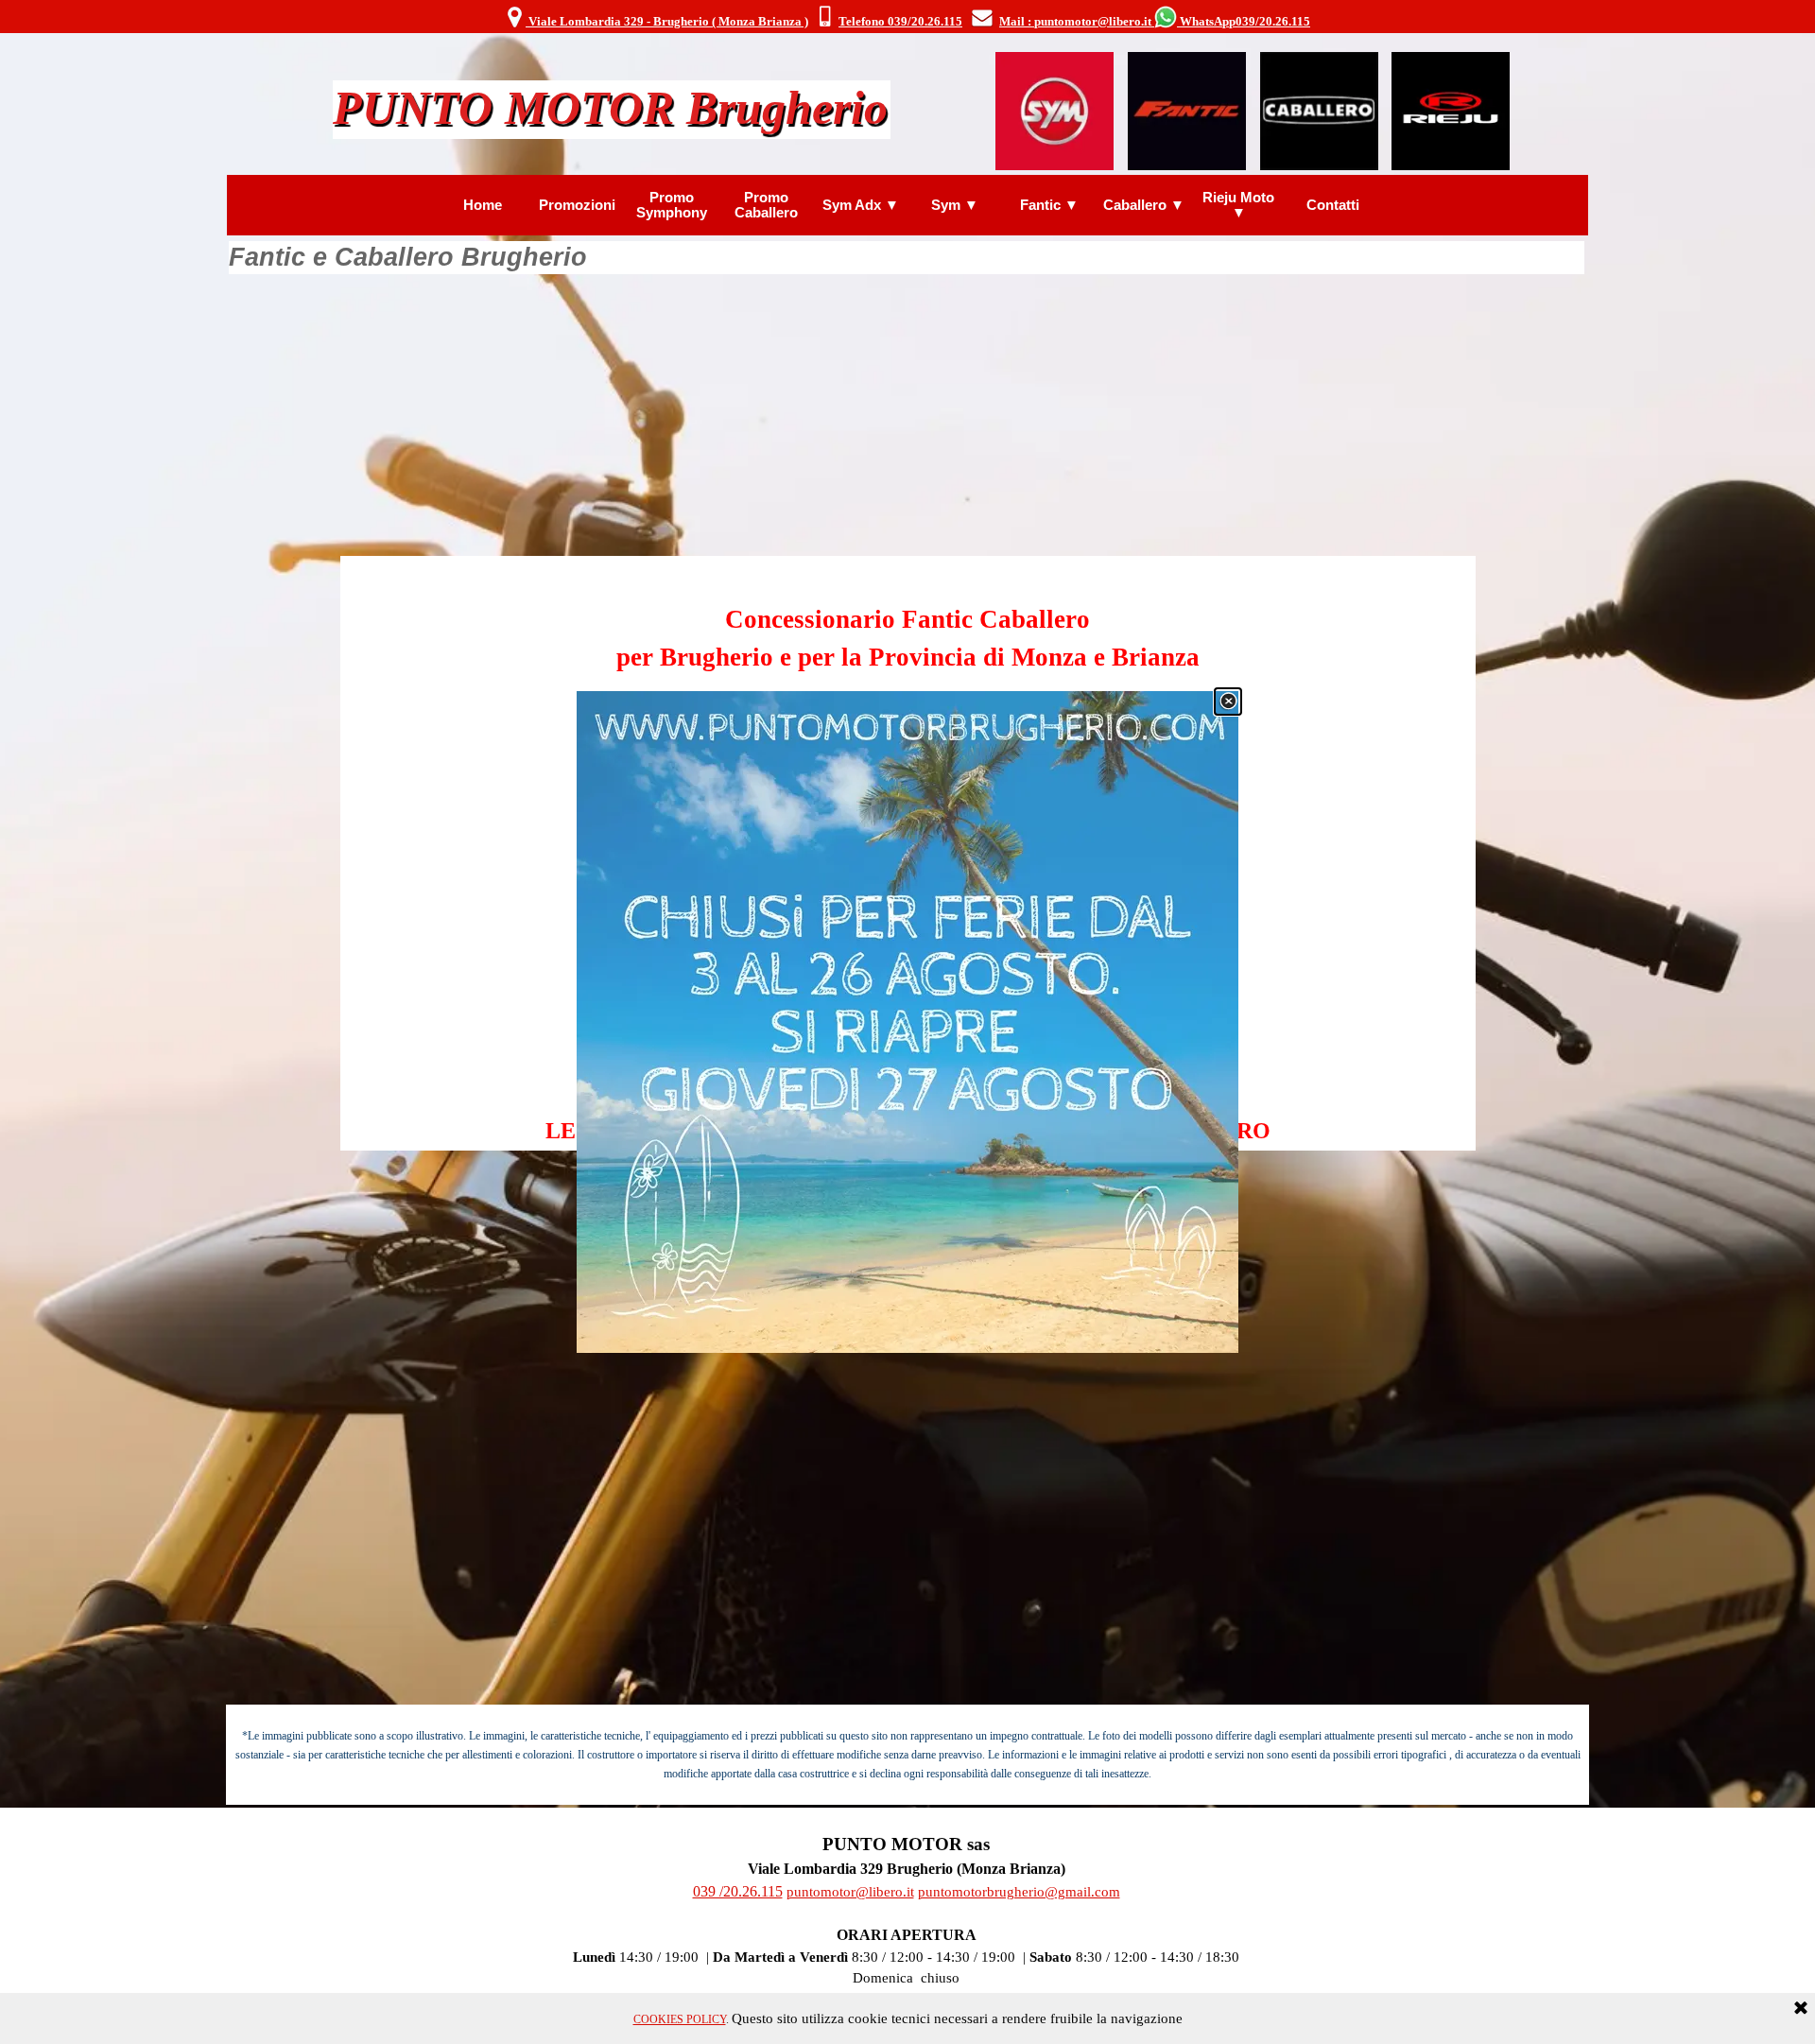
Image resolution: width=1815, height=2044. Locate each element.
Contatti (1333, 205)
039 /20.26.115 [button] (738, 1891)
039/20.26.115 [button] (1273, 21)
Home (483, 205)
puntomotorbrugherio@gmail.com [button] (1019, 1892)
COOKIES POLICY (680, 2019)
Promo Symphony (672, 205)
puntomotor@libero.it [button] (850, 1892)
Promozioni (577, 205)
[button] (825, 18)
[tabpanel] (907, 18)
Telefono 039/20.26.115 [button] (900, 21)
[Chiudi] (1228, 702)
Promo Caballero (766, 205)
